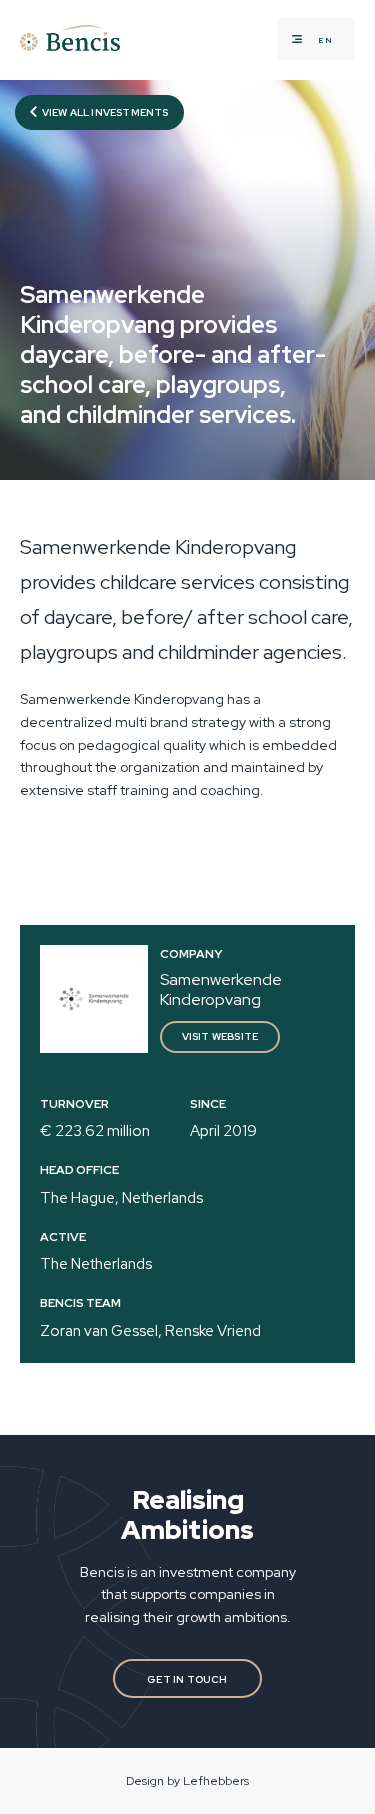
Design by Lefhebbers (187, 1781)
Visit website (220, 1036)
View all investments (104, 112)
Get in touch (187, 1679)
